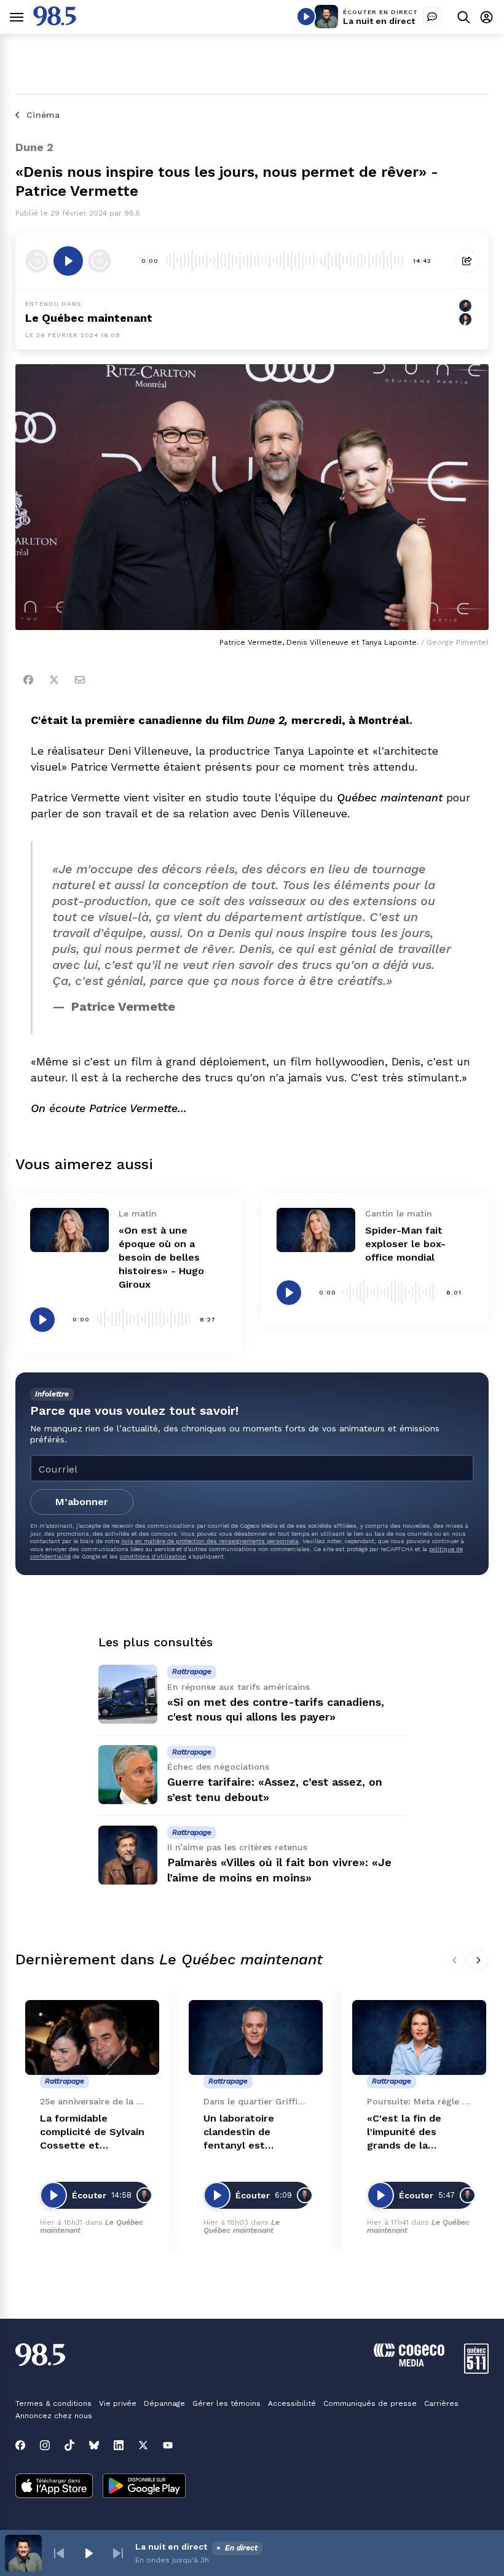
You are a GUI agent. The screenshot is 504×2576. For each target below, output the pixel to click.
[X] (143, 2445)
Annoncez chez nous (54, 2416)
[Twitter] (54, 680)
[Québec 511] (476, 2371)
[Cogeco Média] (409, 2363)
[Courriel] (80, 680)
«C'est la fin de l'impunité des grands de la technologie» (404, 2132)
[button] (59, 2553)
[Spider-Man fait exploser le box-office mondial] (316, 1230)
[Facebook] (28, 680)
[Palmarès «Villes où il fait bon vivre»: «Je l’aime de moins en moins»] (128, 1855)
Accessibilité (292, 2403)
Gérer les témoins (226, 2403)
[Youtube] (168, 2445)
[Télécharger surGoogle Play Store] (144, 2487)
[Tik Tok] (69, 2445)
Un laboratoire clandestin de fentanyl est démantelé (239, 2132)
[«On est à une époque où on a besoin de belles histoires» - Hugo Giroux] (69, 1230)
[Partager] (467, 261)
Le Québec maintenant (242, 2226)
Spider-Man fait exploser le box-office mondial (405, 1244)
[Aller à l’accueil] (55, 22)
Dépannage (164, 2403)
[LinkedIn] (119, 2445)
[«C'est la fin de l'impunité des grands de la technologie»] (419, 2038)
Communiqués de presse (370, 2403)
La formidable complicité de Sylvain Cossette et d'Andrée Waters (92, 2132)
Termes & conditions (53, 2403)
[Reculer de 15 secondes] (37, 261)
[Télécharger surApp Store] (54, 2487)
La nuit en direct (379, 21)
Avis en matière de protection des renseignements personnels (210, 1541)
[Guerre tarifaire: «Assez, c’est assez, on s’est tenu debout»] (128, 1775)
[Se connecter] (486, 17)
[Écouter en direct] (306, 17)
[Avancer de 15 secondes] (100, 261)
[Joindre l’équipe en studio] (432, 17)
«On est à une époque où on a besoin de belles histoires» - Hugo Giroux (161, 1257)
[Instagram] (45, 2445)
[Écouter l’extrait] (68, 261)
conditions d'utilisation (153, 1556)
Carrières (441, 2403)
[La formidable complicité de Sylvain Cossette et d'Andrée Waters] (92, 2038)
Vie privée (118, 2403)
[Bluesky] (94, 2445)
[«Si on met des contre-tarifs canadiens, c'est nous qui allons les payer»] (128, 1694)
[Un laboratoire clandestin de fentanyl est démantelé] (256, 2038)
